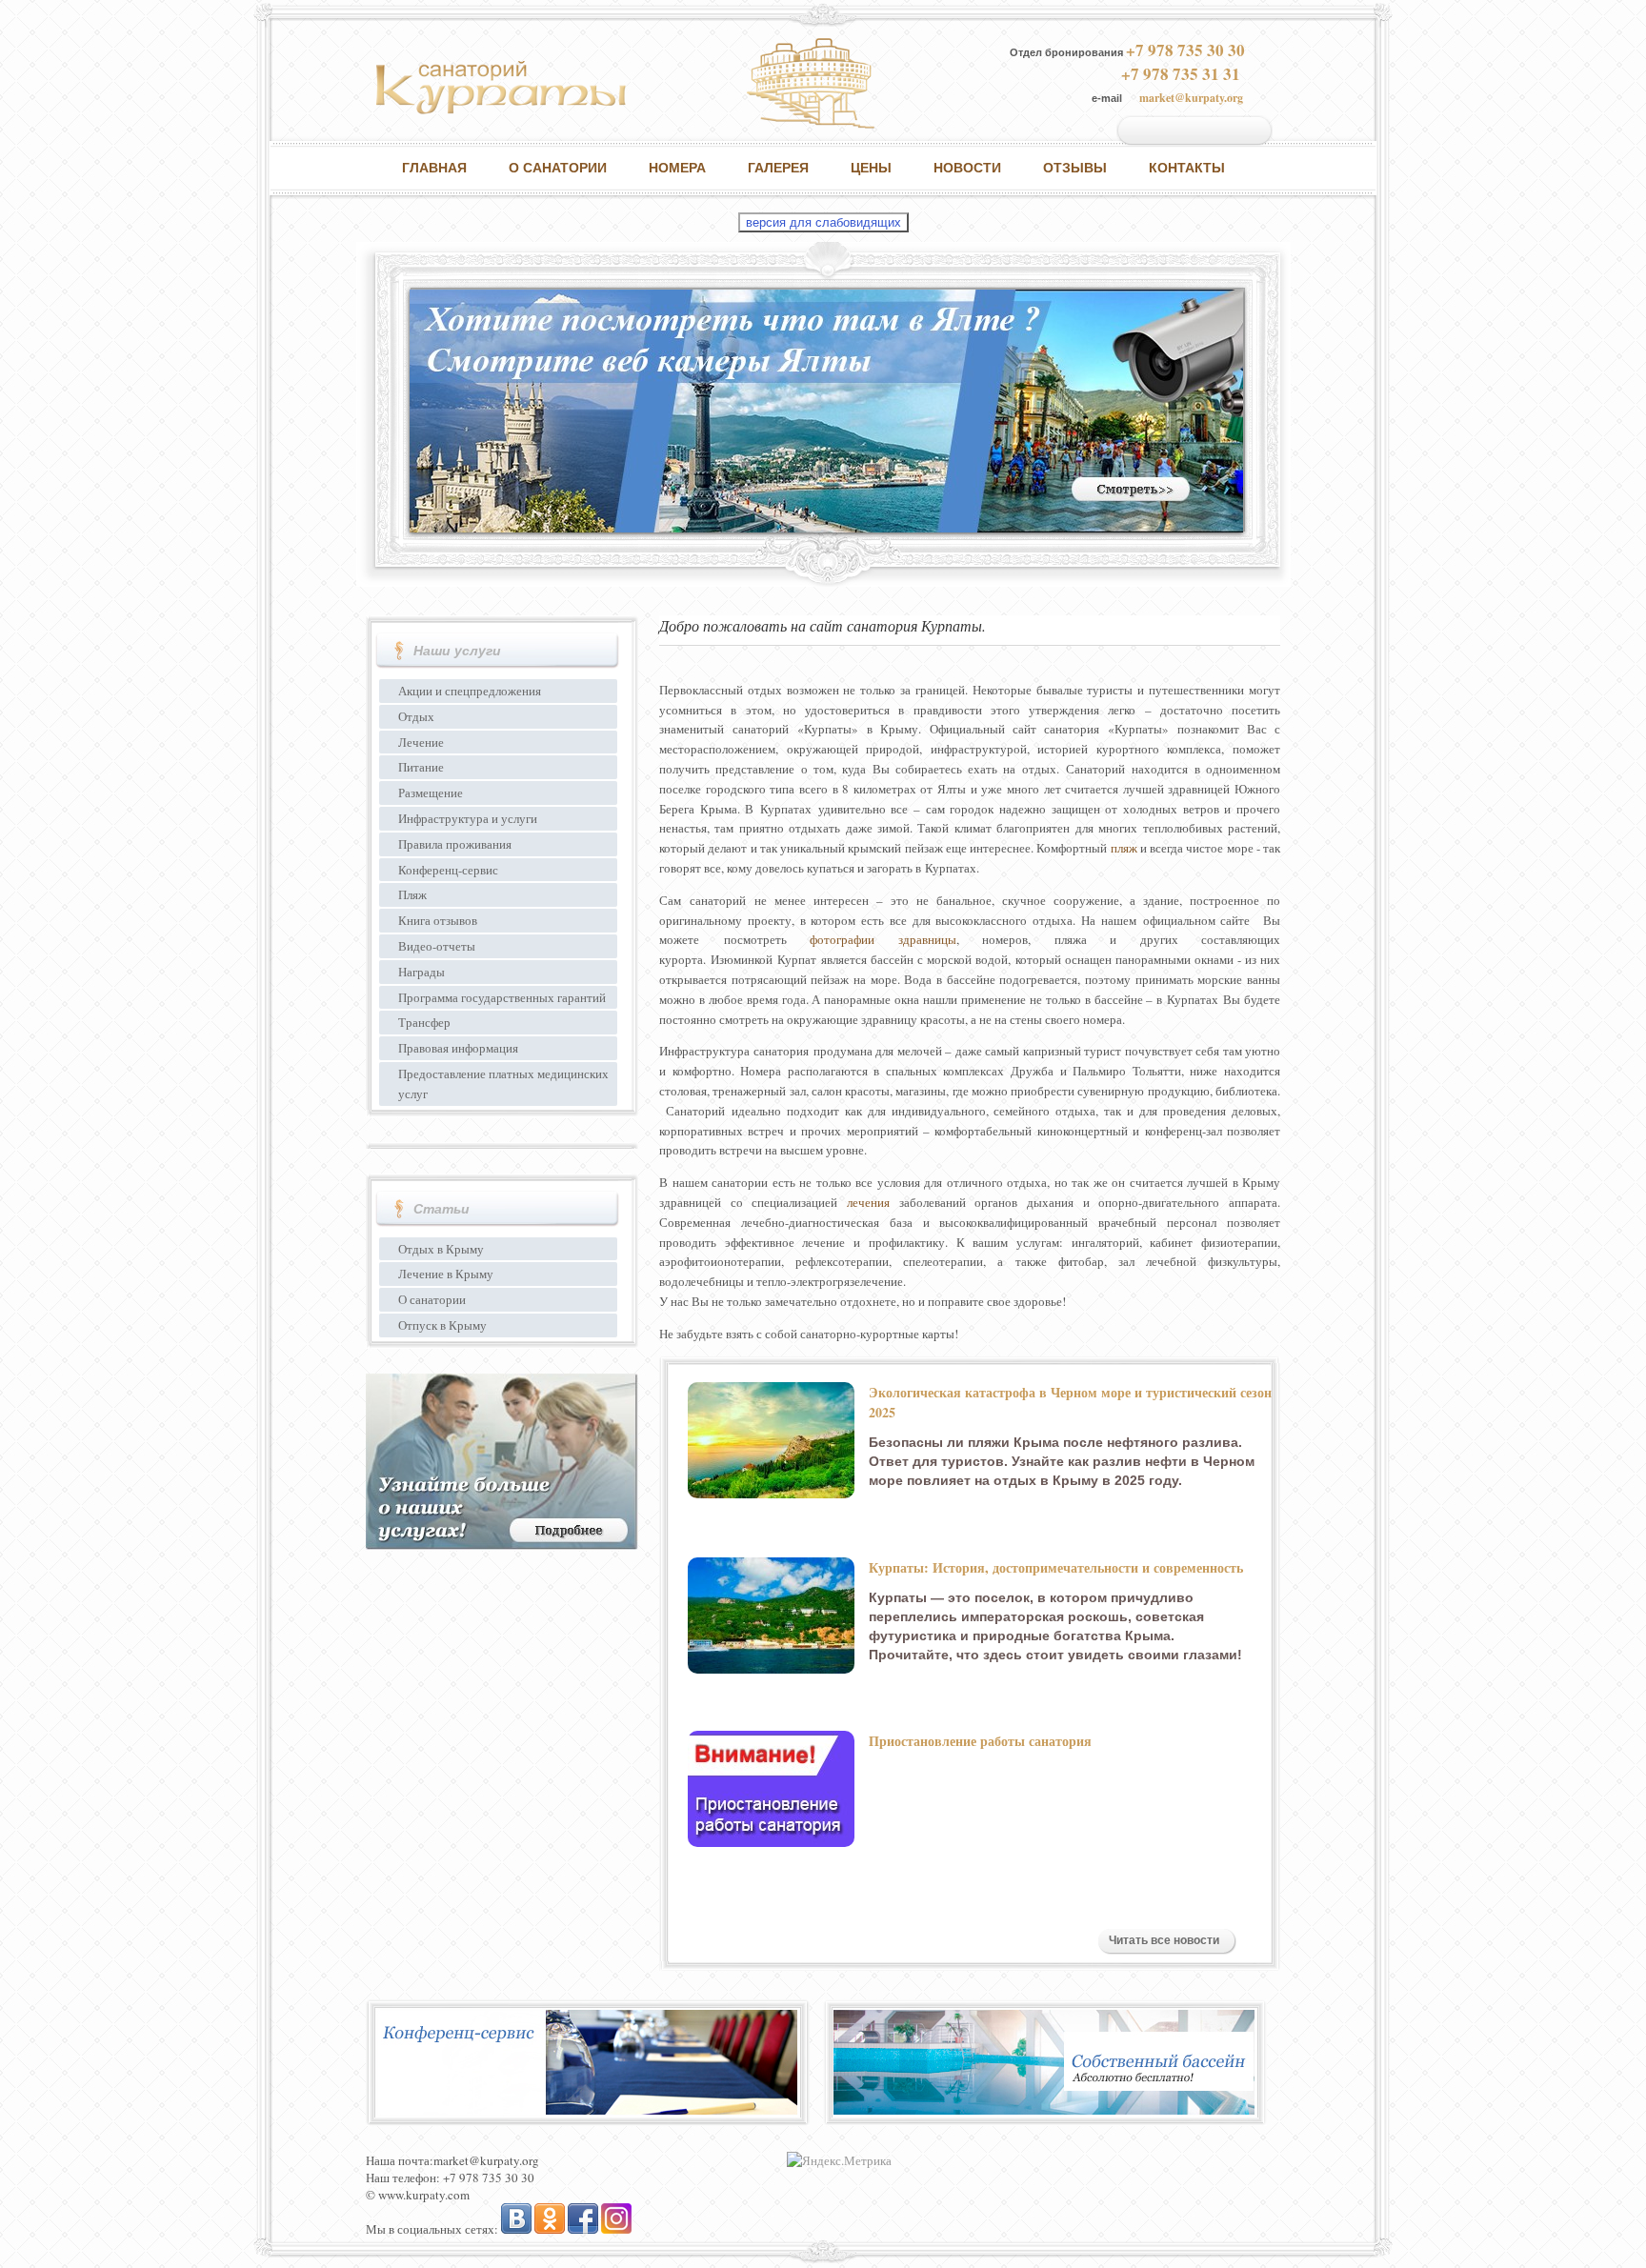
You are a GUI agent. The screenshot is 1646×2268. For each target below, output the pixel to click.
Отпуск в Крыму (442, 1325)
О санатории (432, 1299)
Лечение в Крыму (446, 1274)
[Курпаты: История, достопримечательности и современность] (771, 1616)
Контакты (1187, 168)
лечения (868, 1202)
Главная (434, 168)
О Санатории (558, 168)
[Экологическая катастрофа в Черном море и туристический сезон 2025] (771, 1440)
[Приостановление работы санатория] (771, 1789)
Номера (677, 168)
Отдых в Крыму (441, 1249)
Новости (967, 168)
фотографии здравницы (883, 939)
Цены (871, 168)
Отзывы (1075, 168)
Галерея (778, 168)
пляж (1124, 848)
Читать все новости (1164, 1940)
